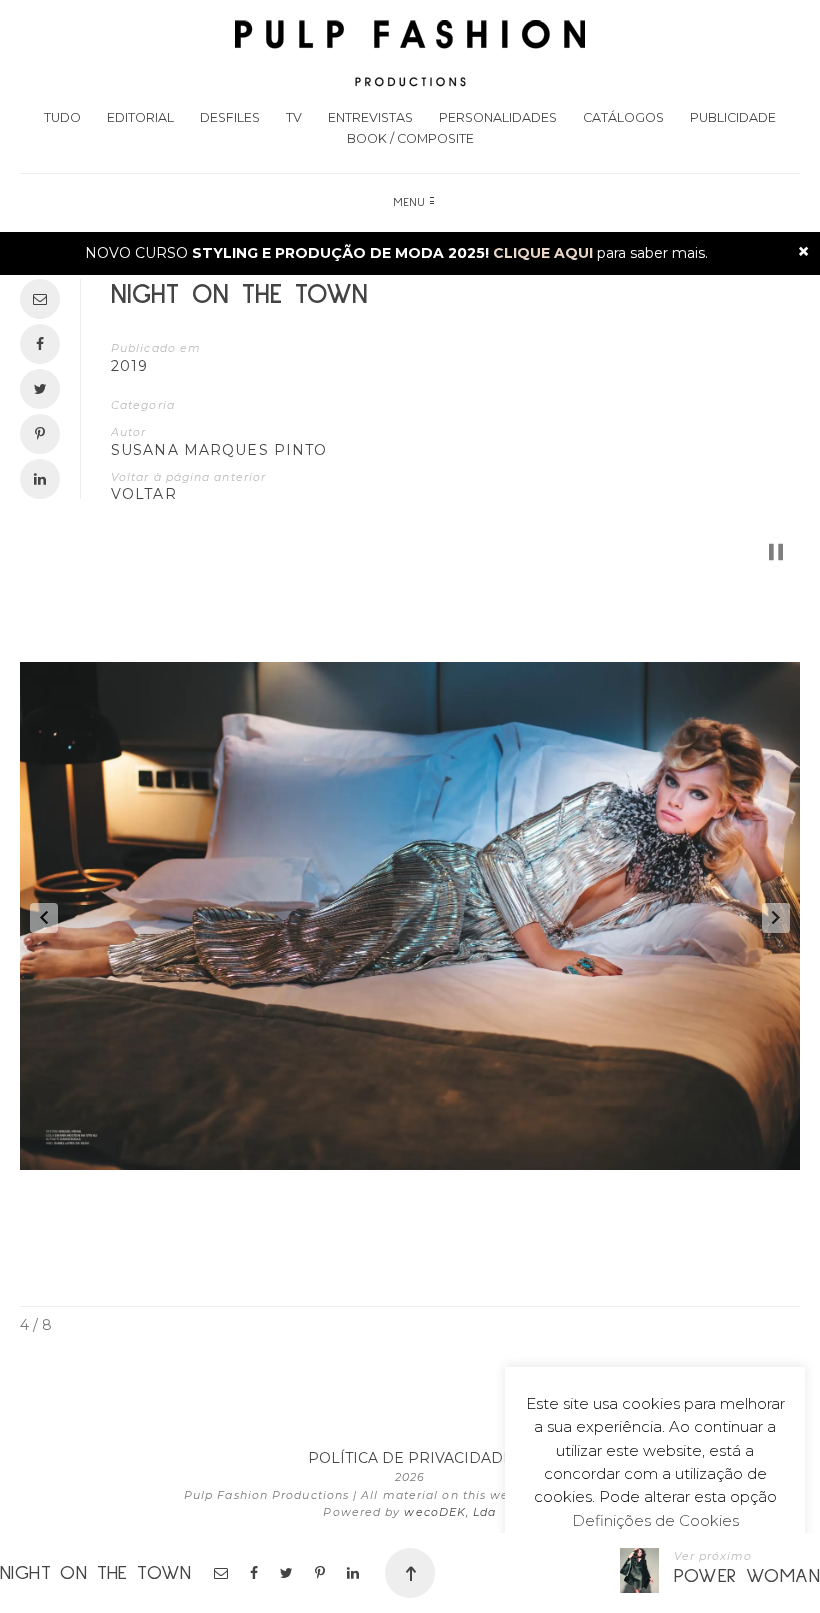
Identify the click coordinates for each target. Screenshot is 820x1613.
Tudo (62, 117)
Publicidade (733, 117)
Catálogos (623, 117)
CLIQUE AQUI (543, 253)
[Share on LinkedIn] (354, 1573)
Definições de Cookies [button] (655, 1520)
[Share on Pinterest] (321, 1573)
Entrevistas (370, 117)
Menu (410, 203)
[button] (44, 918)
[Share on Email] (222, 1573)
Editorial (140, 117)
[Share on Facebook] (255, 1573)
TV (294, 117)
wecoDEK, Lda (450, 1512)
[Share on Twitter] (288, 1573)
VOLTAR (144, 494)
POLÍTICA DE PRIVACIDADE (410, 1458)
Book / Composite (410, 138)
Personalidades (498, 117)
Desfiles (230, 117)
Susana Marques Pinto (219, 450)
